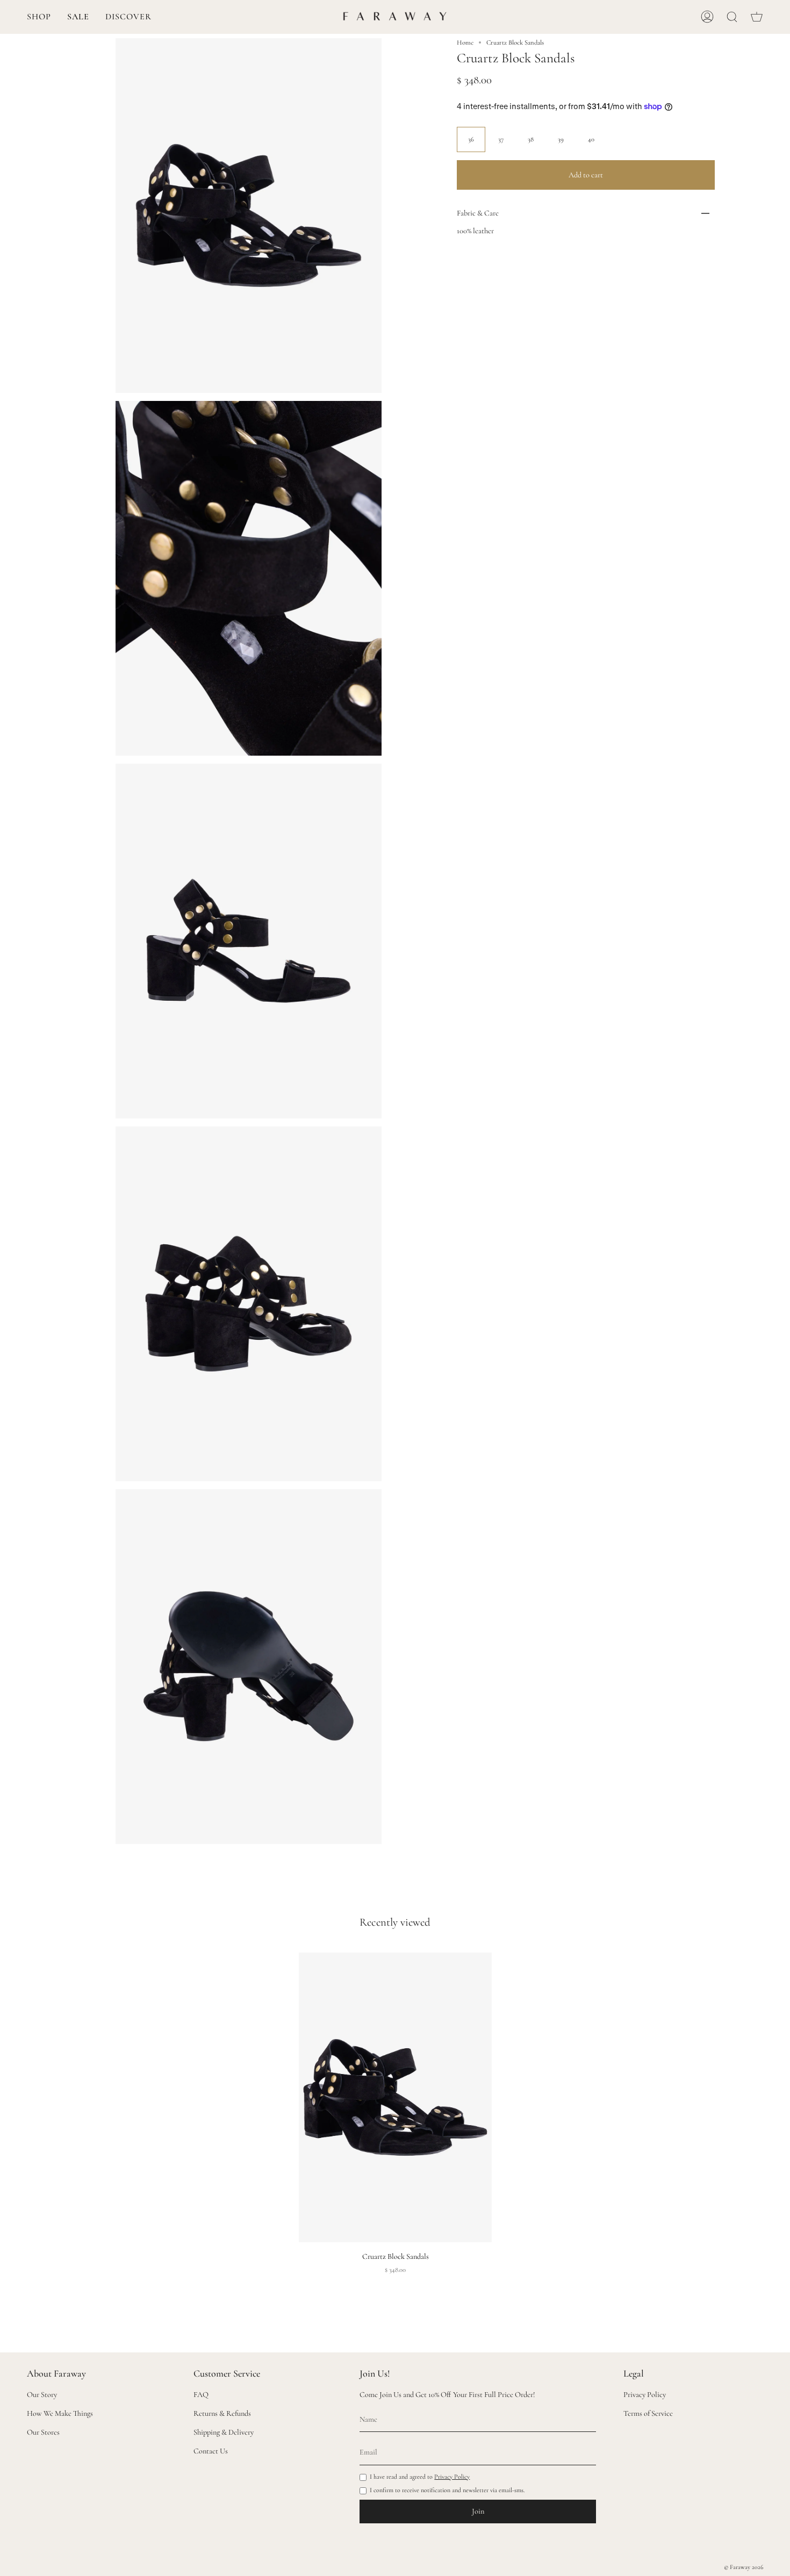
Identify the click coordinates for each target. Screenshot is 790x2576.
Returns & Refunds (222, 2413)
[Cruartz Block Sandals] (395, 2097)
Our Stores (43, 2432)
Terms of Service (648, 2413)
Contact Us (211, 2451)
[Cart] (757, 17)
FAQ (201, 2395)
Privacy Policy (452, 2477)
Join (478, 2511)
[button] (39, 17)
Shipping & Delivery (224, 2432)
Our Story (42, 2395)
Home (465, 42)
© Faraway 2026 (744, 2567)
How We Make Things (60, 2413)
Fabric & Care (478, 213)
